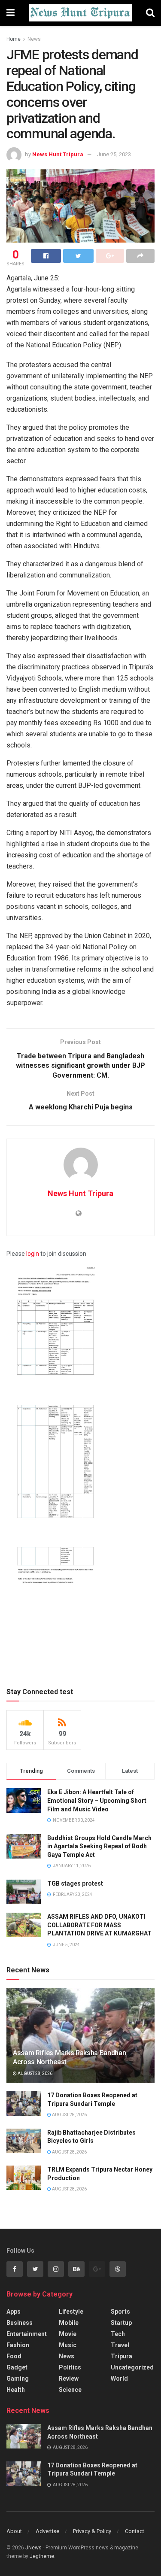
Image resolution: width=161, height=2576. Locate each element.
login (33, 1254)
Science (70, 2390)
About (14, 2531)
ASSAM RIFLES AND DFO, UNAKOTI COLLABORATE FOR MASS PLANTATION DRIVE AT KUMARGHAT (99, 1925)
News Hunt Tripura (58, 154)
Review (69, 2379)
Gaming (18, 2379)
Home (14, 39)
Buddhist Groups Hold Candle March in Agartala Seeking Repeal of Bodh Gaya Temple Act (99, 1846)
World (119, 2379)
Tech (118, 2334)
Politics (70, 2367)
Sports (120, 2312)
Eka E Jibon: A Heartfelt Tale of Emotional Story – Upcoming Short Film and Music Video (97, 1800)
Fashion (18, 2345)
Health (16, 2390)
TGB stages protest (75, 1883)
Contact (135, 2531)
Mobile (69, 2323)
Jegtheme (42, 2556)
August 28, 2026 (35, 2073)
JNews (33, 2548)
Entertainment (27, 2334)
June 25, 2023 (114, 154)
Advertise (47, 2531)
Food (14, 2356)
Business (20, 2323)
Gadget (17, 2367)
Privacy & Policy (92, 2531)
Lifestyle (71, 2312)
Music (68, 2345)
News (34, 39)
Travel (120, 2345)
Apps (14, 2312)
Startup (121, 2323)
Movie (68, 2334)
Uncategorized (132, 2367)
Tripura (122, 2356)
